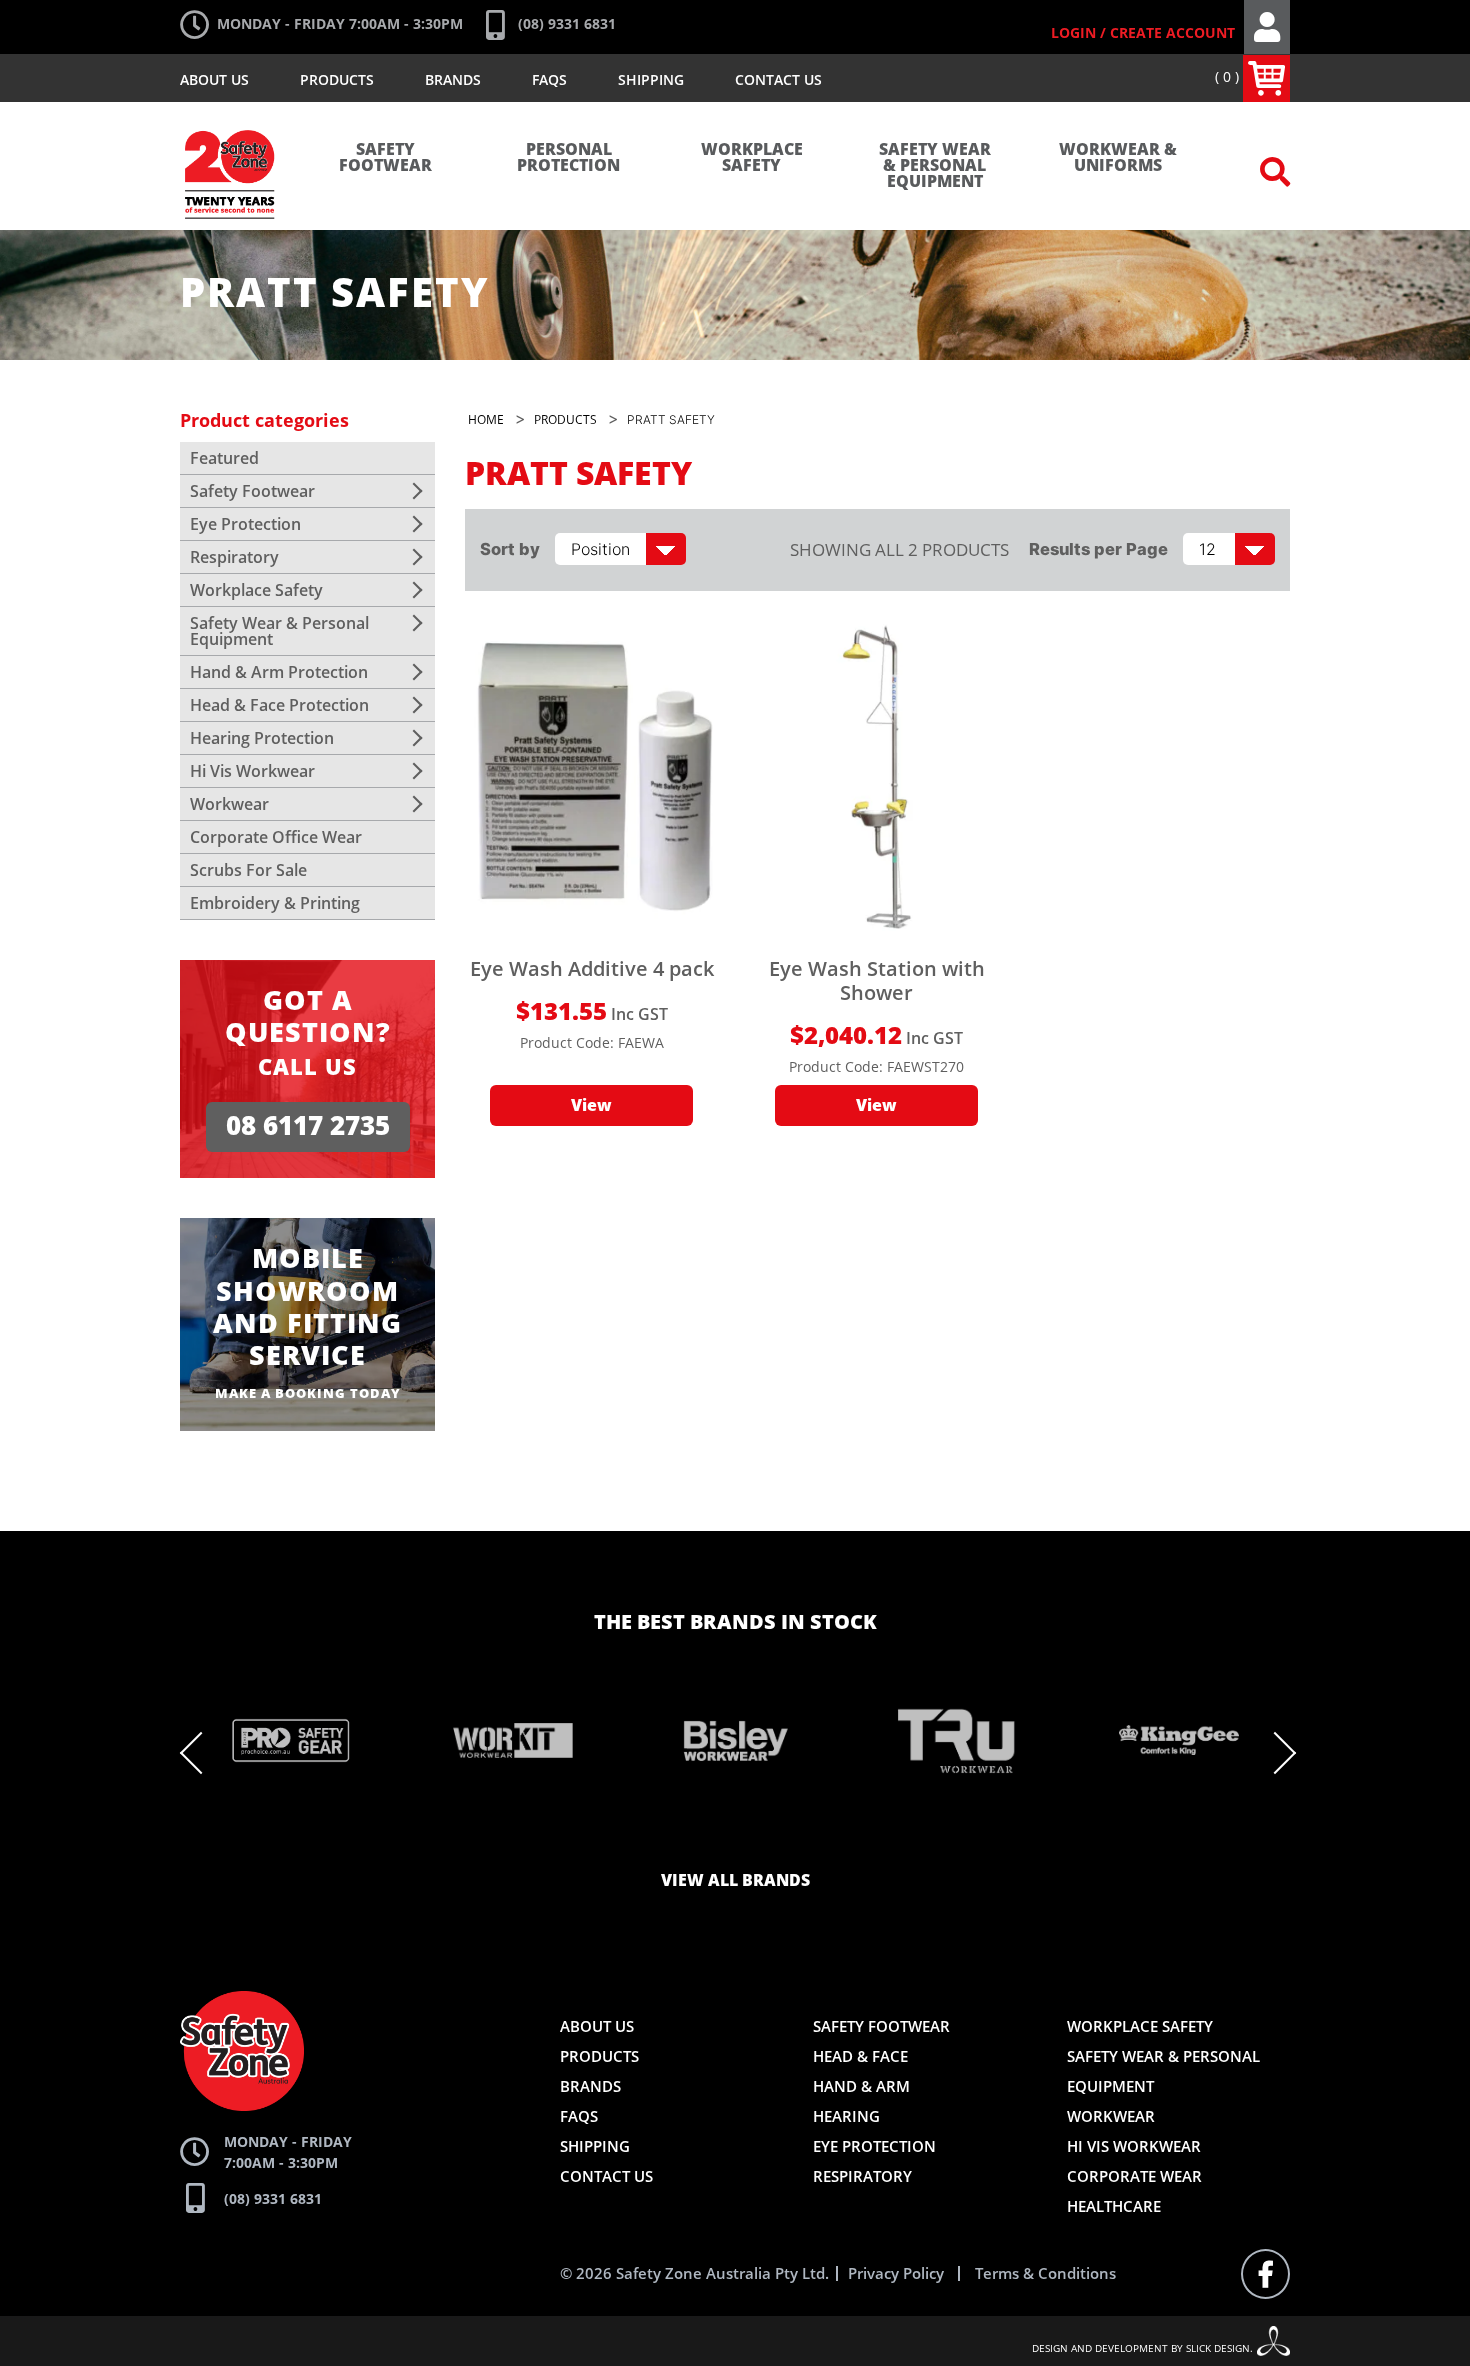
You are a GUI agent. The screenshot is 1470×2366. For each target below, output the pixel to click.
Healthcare (1114, 2206)
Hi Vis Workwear (252, 771)
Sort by (510, 549)
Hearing (846, 2116)
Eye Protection (245, 524)
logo (230, 120)
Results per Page (1098, 549)
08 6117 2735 (308, 1126)
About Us (214, 79)
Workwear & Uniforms (1118, 158)
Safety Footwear (385, 158)
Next (1275, 1753)
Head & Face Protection (279, 705)
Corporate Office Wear (276, 837)
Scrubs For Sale (248, 870)
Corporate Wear (1134, 2176)
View (591, 1106)
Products (337, 79)
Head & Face (860, 2056)
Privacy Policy (896, 2273)
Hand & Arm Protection (279, 672)
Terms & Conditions (1045, 2273)
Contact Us (778, 79)
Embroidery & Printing (275, 903)
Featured (224, 458)
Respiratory (234, 557)
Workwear (229, 804)
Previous (201, 1753)
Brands (453, 79)
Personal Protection (568, 158)
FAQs (549, 79)
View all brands (735, 1881)
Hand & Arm (861, 2086)
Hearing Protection (262, 738)
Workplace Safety (752, 158)
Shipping (651, 79)
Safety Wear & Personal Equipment (935, 166)
